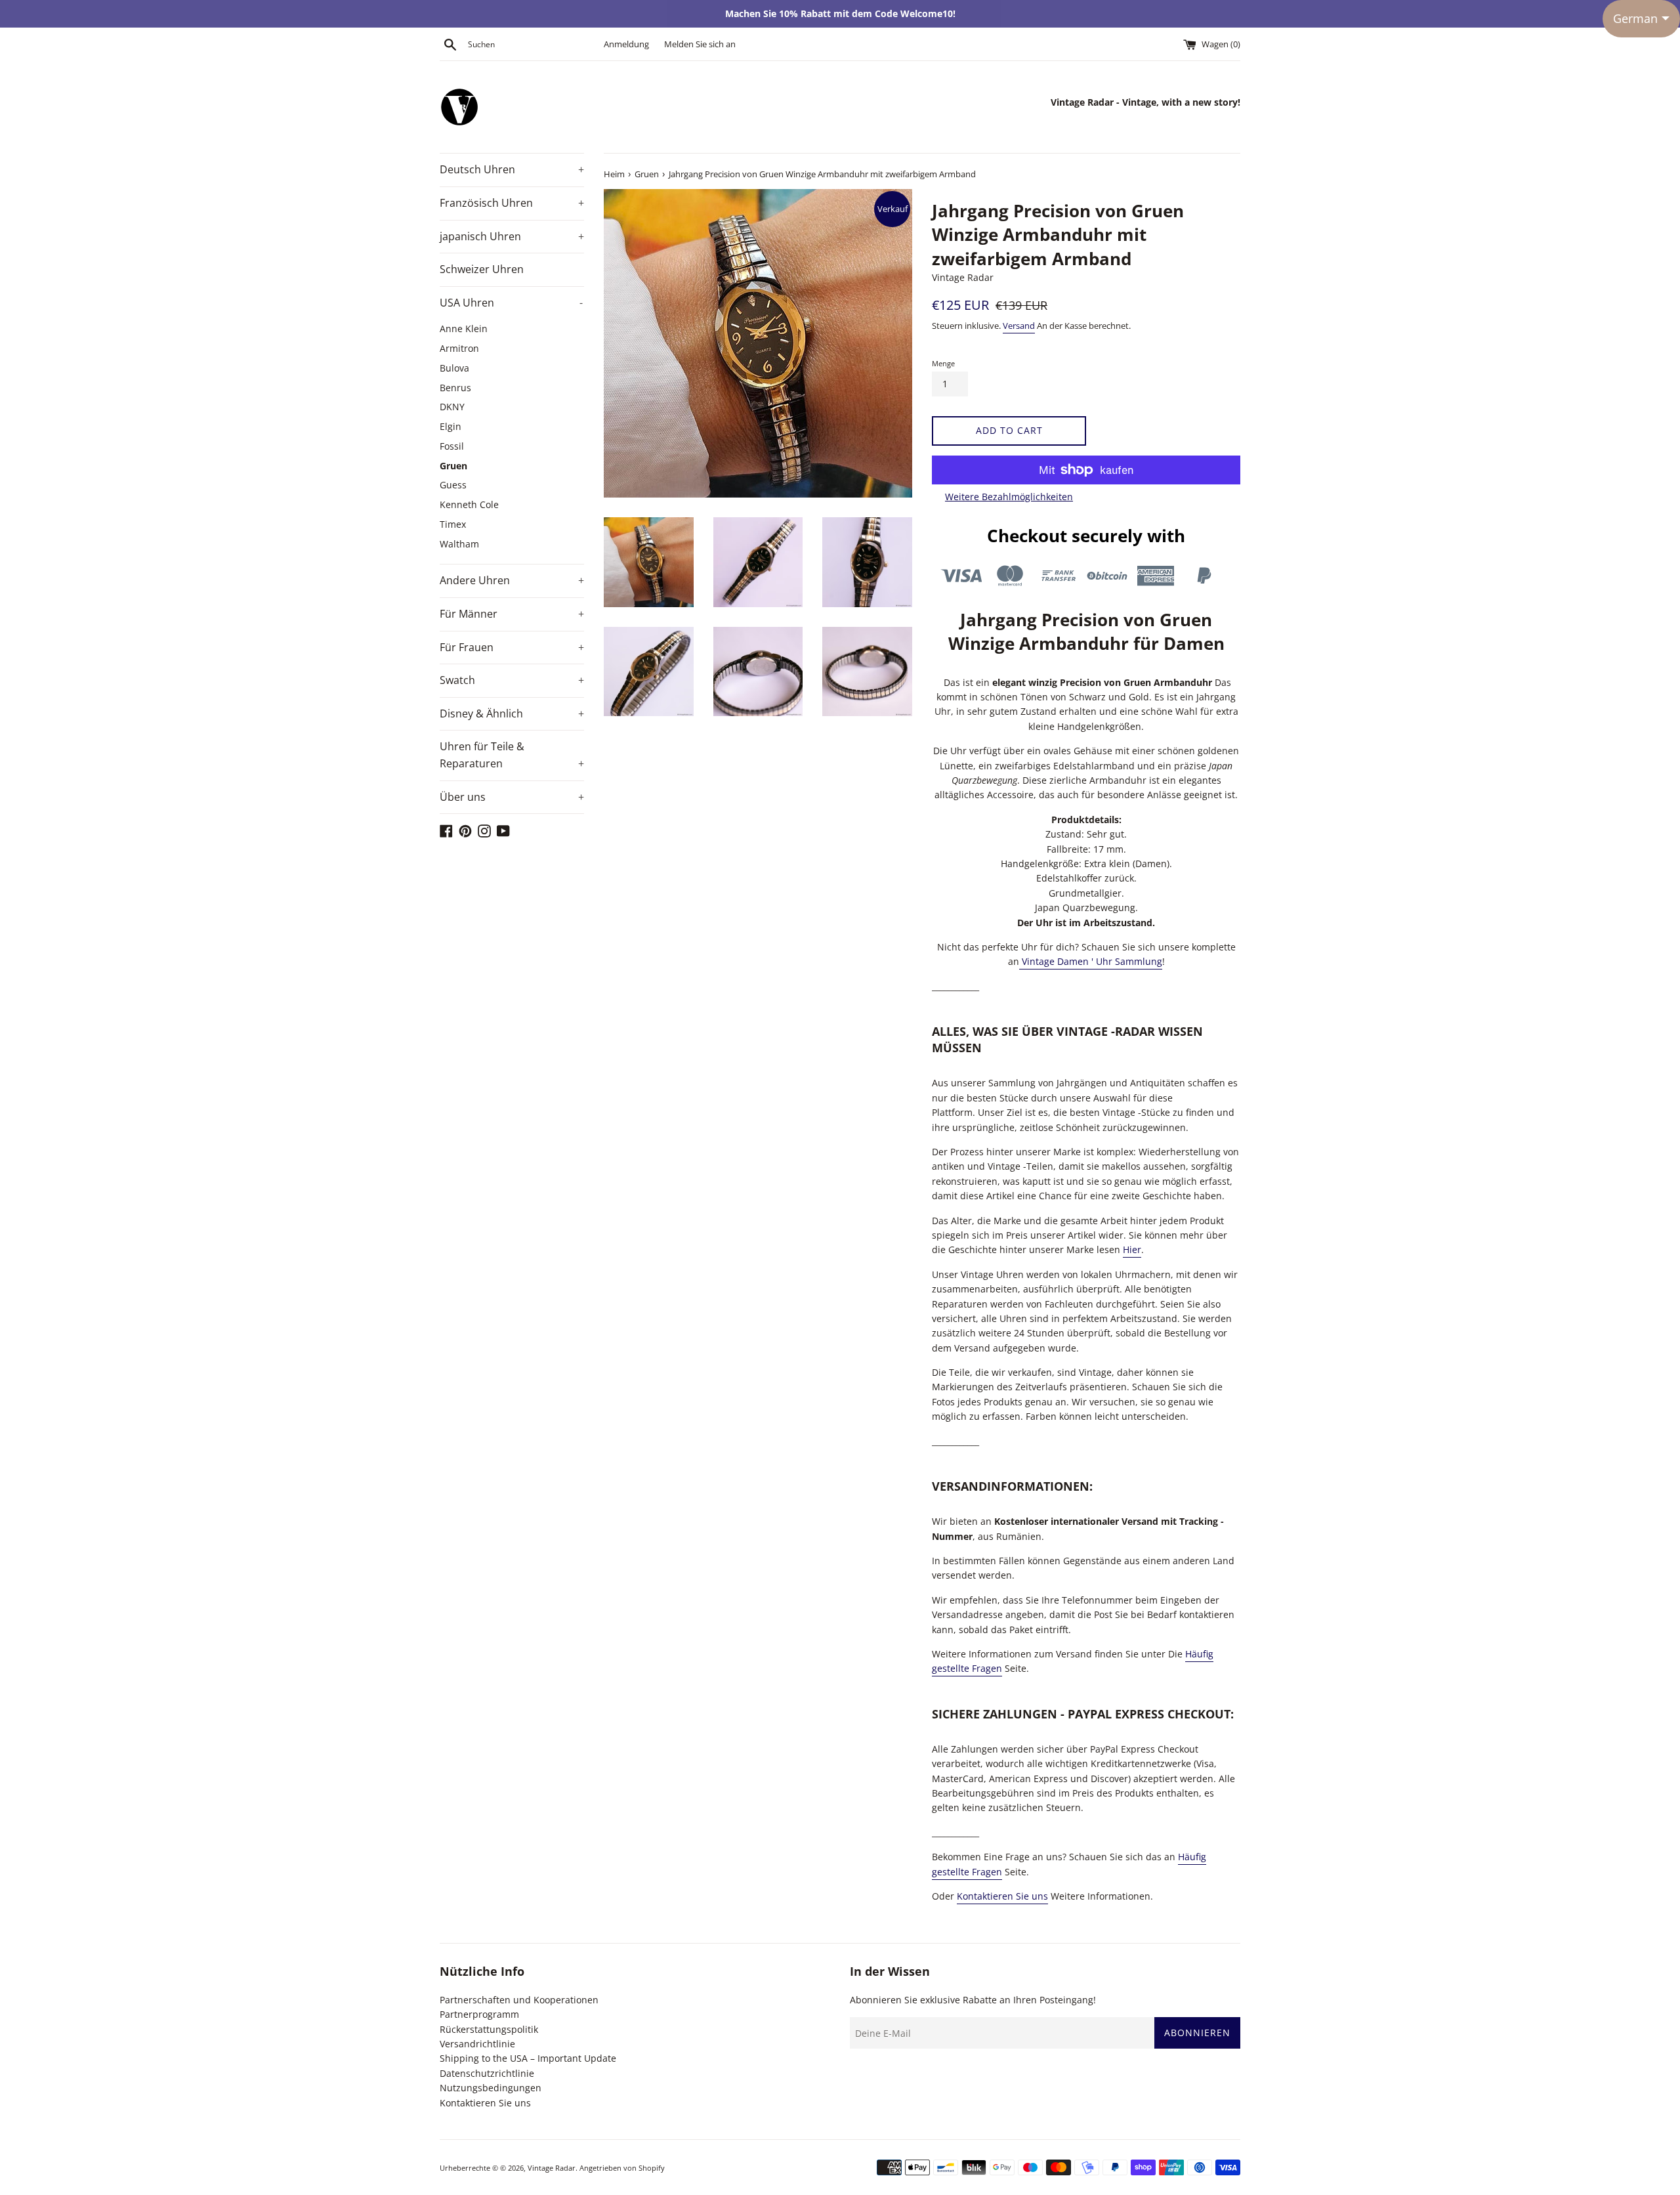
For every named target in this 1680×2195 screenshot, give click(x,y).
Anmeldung (626, 44)
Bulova (454, 368)
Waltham (459, 544)
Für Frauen (512, 647)
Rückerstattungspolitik (489, 2029)
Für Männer (512, 614)
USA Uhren (511, 303)
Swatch (512, 680)
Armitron (459, 348)
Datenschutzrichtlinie (487, 2073)
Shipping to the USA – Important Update (528, 2058)
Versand (1019, 326)
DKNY (452, 407)
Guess (453, 485)
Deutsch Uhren (512, 169)
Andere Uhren (512, 580)
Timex (453, 524)
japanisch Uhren (512, 236)
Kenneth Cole (469, 504)
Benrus (455, 388)
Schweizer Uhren (482, 269)
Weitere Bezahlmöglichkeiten (1009, 497)
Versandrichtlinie (477, 2044)
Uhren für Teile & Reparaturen (512, 755)
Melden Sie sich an (700, 44)
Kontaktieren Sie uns (1002, 1896)
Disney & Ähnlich (512, 714)
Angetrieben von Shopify (622, 2168)
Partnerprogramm (479, 2014)
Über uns (512, 797)
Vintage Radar (552, 2168)
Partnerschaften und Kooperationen (519, 2000)
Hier (1132, 1249)
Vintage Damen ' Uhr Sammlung (1091, 961)
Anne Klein (464, 329)
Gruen (453, 466)
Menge (943, 363)
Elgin (451, 426)
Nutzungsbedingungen (491, 2088)
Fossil (452, 446)
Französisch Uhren (512, 203)
